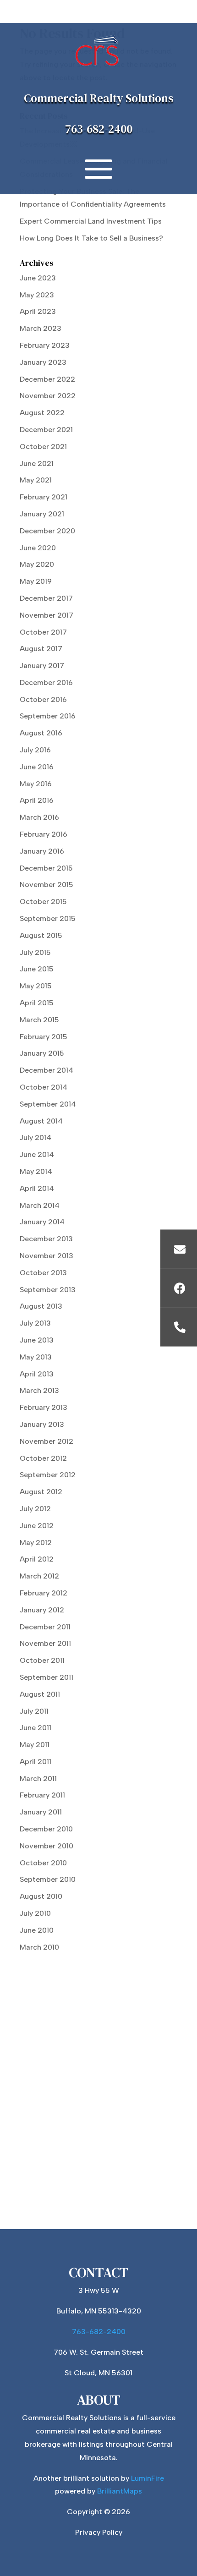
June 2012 (37, 1526)
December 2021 (46, 430)
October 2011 (42, 1660)
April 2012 (37, 1559)
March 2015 (39, 1020)
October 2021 (43, 447)
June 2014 (37, 1154)
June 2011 (36, 1728)
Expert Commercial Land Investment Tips (92, 221)
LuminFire (148, 2478)
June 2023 (38, 278)
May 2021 (36, 480)
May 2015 (36, 986)
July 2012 (35, 1509)
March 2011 (38, 1779)
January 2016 (42, 851)
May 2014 (36, 1171)
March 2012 (39, 1576)
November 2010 (47, 1846)
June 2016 (37, 767)
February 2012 (44, 1593)
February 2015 (44, 1037)
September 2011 (47, 1677)
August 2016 (41, 733)
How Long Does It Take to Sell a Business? (91, 238)
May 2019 (36, 581)
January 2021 (42, 514)
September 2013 (48, 1290)
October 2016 (43, 699)
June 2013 (37, 1340)
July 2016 (35, 750)
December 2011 (45, 1627)
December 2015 (46, 868)
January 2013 (42, 1424)
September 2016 (48, 716)
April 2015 (37, 1003)
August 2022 (42, 413)
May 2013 (36, 1357)
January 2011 (41, 1812)
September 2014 (48, 1104)
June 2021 (37, 463)
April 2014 (37, 1188)
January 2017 (42, 666)
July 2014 (36, 1137)
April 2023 (38, 311)
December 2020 (47, 531)
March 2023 (41, 328)
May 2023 (37, 295)
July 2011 (34, 1711)
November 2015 (47, 885)
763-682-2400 (99, 129)
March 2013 (39, 1390)
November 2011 (45, 1643)
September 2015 (48, 918)
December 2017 (46, 598)
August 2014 (41, 1121)
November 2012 (47, 1441)
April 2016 (37, 800)
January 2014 (42, 1222)
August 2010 (41, 1896)
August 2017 (41, 649)
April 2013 (37, 1374)
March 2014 (40, 1205)
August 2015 (41, 935)
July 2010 (35, 1913)
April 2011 (36, 1762)
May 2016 (36, 784)
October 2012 (43, 1458)
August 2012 (41, 1492)
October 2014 (44, 1087)
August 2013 (41, 1306)
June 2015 (37, 969)
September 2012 (48, 1475)
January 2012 (42, 1610)
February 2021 (44, 497)
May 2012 (36, 1543)
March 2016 (39, 817)
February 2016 (44, 834)
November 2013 (47, 1256)
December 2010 (46, 1829)
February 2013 (44, 1407)
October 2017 (43, 632)
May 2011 (35, 1745)
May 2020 (37, 564)
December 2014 (47, 1070)
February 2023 (45, 345)
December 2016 (46, 682)
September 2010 (48, 1879)
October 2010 (43, 1863)
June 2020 (38, 548)
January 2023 (43, 362)
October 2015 (43, 902)
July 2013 (35, 1323)
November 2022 (48, 396)
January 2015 (42, 1053)
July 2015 (35, 952)
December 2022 (47, 379)
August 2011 (40, 1694)
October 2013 (43, 1273)
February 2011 (42, 1795)
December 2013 (46, 1239)
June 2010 (37, 1930)
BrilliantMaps (120, 2491)
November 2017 (47, 615)
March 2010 (39, 1947)
